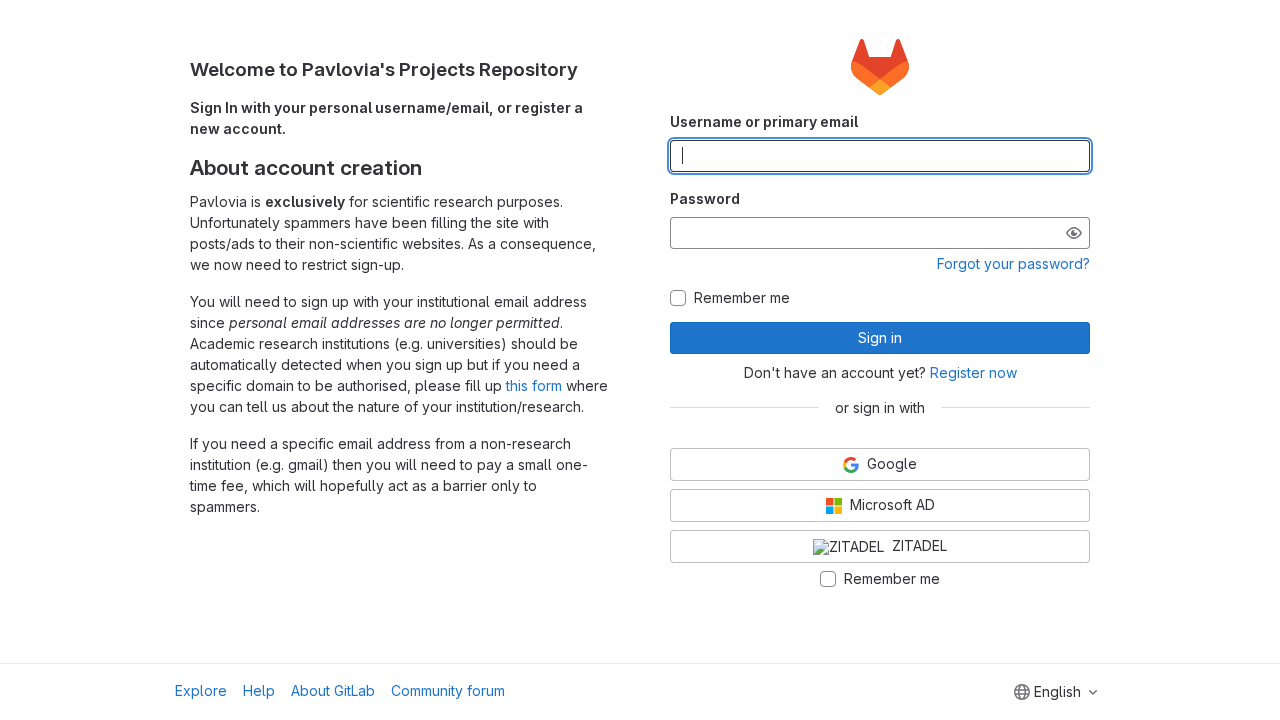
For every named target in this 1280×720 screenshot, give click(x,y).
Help (259, 690)
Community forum (448, 690)
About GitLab (333, 690)
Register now (973, 372)
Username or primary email (764, 121)
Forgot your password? (1013, 263)
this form (534, 385)
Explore (201, 690)
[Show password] (1074, 233)
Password (705, 198)
